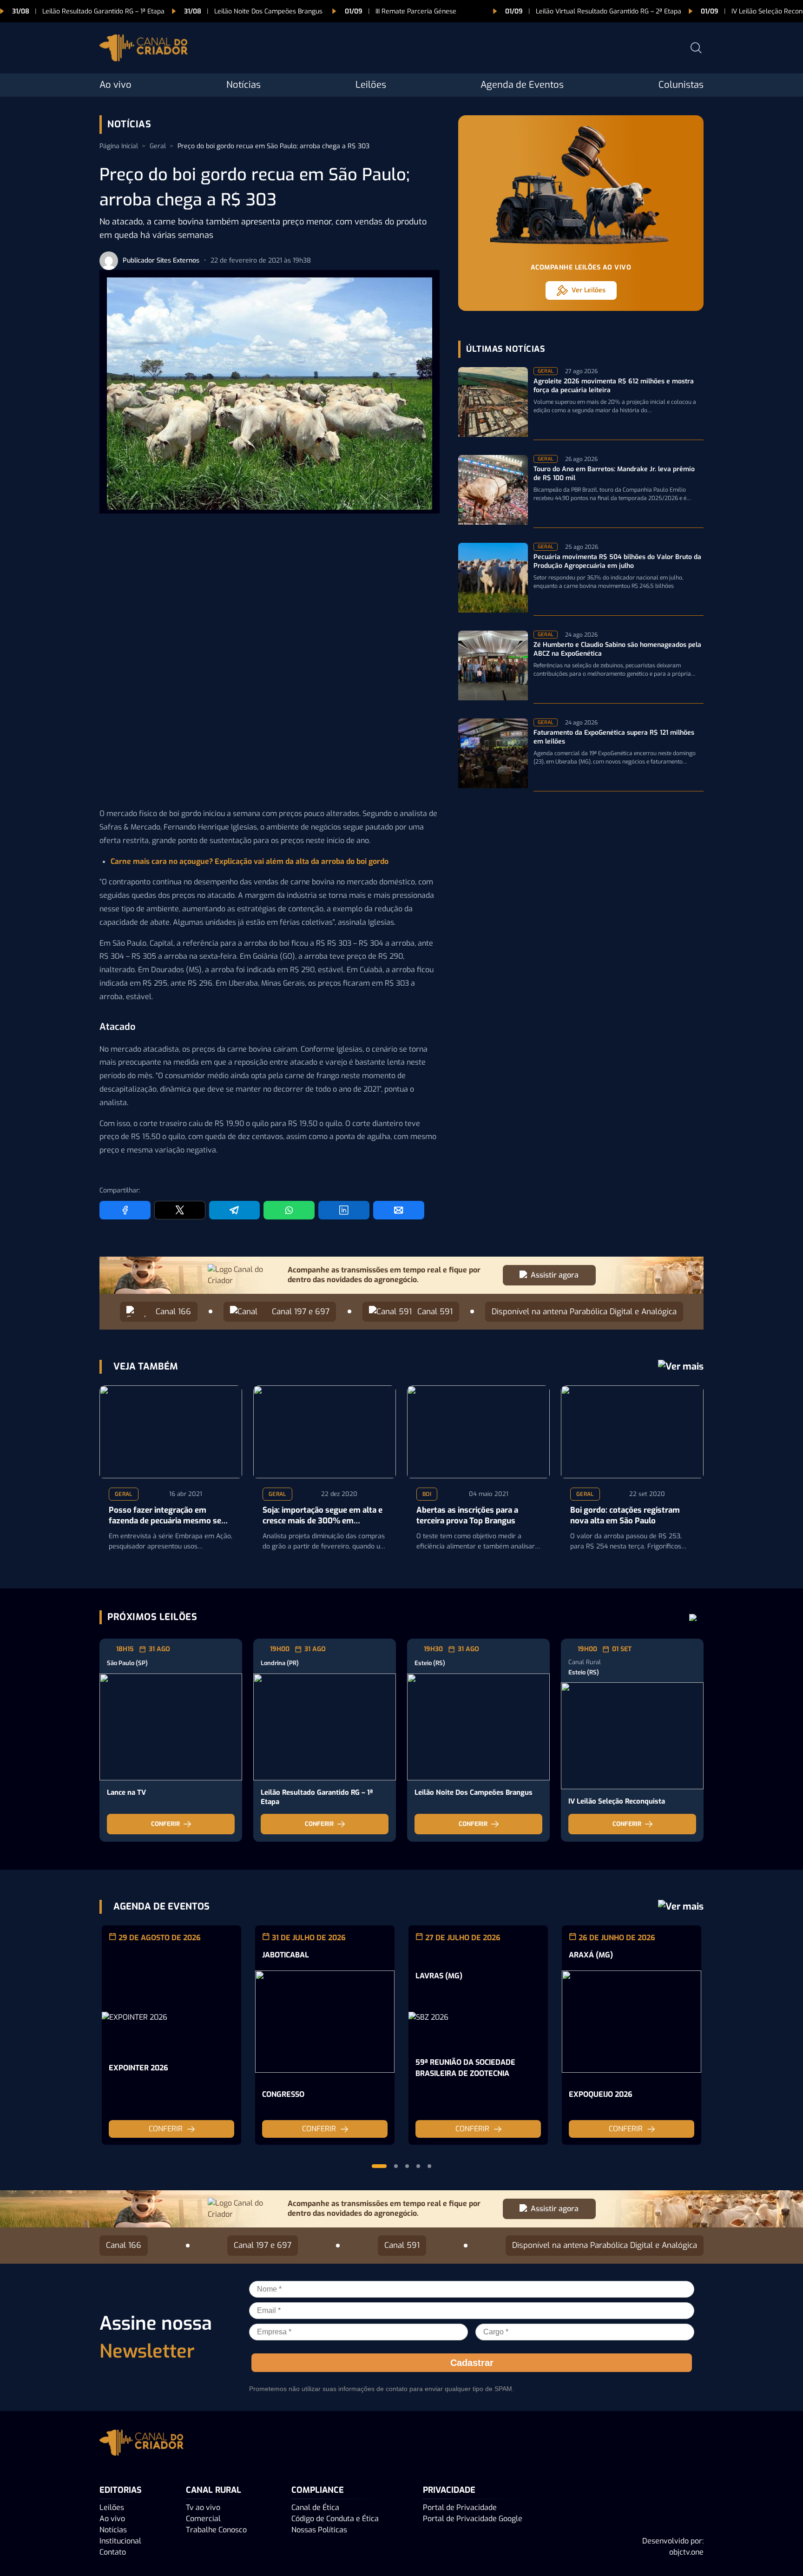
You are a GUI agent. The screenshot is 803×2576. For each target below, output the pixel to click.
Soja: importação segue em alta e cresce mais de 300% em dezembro (323, 1516)
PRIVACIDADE (449, 2490)
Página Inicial (119, 146)
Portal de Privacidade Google (473, 2518)
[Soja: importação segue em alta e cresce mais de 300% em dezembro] (325, 1432)
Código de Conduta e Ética (335, 2518)
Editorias (121, 2490)
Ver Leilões (589, 290)
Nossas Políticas (319, 2529)
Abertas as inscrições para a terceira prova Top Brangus (467, 1516)
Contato (113, 2552)
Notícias (244, 85)
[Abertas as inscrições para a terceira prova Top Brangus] (478, 1432)
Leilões (371, 85)
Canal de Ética (315, 2507)
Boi (427, 1494)
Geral (158, 146)
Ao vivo (115, 85)
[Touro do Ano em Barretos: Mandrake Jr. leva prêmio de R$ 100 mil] (493, 491)
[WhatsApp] (289, 1210)
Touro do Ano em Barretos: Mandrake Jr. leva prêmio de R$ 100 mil (614, 474)
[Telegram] (235, 1210)
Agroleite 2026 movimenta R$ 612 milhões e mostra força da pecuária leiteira (614, 386)
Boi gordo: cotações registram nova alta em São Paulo (625, 1516)
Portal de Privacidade (460, 2507)
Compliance (318, 2490)
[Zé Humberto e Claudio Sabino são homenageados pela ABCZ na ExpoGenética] (493, 667)
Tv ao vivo (203, 2507)
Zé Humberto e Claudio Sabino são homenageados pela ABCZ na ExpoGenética (617, 649)
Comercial (203, 2518)
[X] (180, 1210)
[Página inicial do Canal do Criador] (144, 49)
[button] (379, 2166)
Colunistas (681, 85)
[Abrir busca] (696, 48)
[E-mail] (399, 1210)
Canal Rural (214, 2490)
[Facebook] (125, 1210)
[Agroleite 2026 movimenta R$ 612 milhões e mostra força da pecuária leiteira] (493, 404)
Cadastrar (472, 2362)
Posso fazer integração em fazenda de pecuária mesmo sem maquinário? (169, 1516)
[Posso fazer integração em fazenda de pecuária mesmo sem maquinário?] (171, 1432)
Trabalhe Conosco (216, 2529)
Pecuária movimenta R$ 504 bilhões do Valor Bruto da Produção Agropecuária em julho (617, 562)
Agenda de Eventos (522, 85)
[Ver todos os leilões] (693, 1617)
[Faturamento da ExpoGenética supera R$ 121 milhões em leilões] (493, 755)
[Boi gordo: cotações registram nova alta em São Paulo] (632, 1432)
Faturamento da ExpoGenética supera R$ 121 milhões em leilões (614, 737)
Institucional (120, 2540)
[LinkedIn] (344, 1210)
